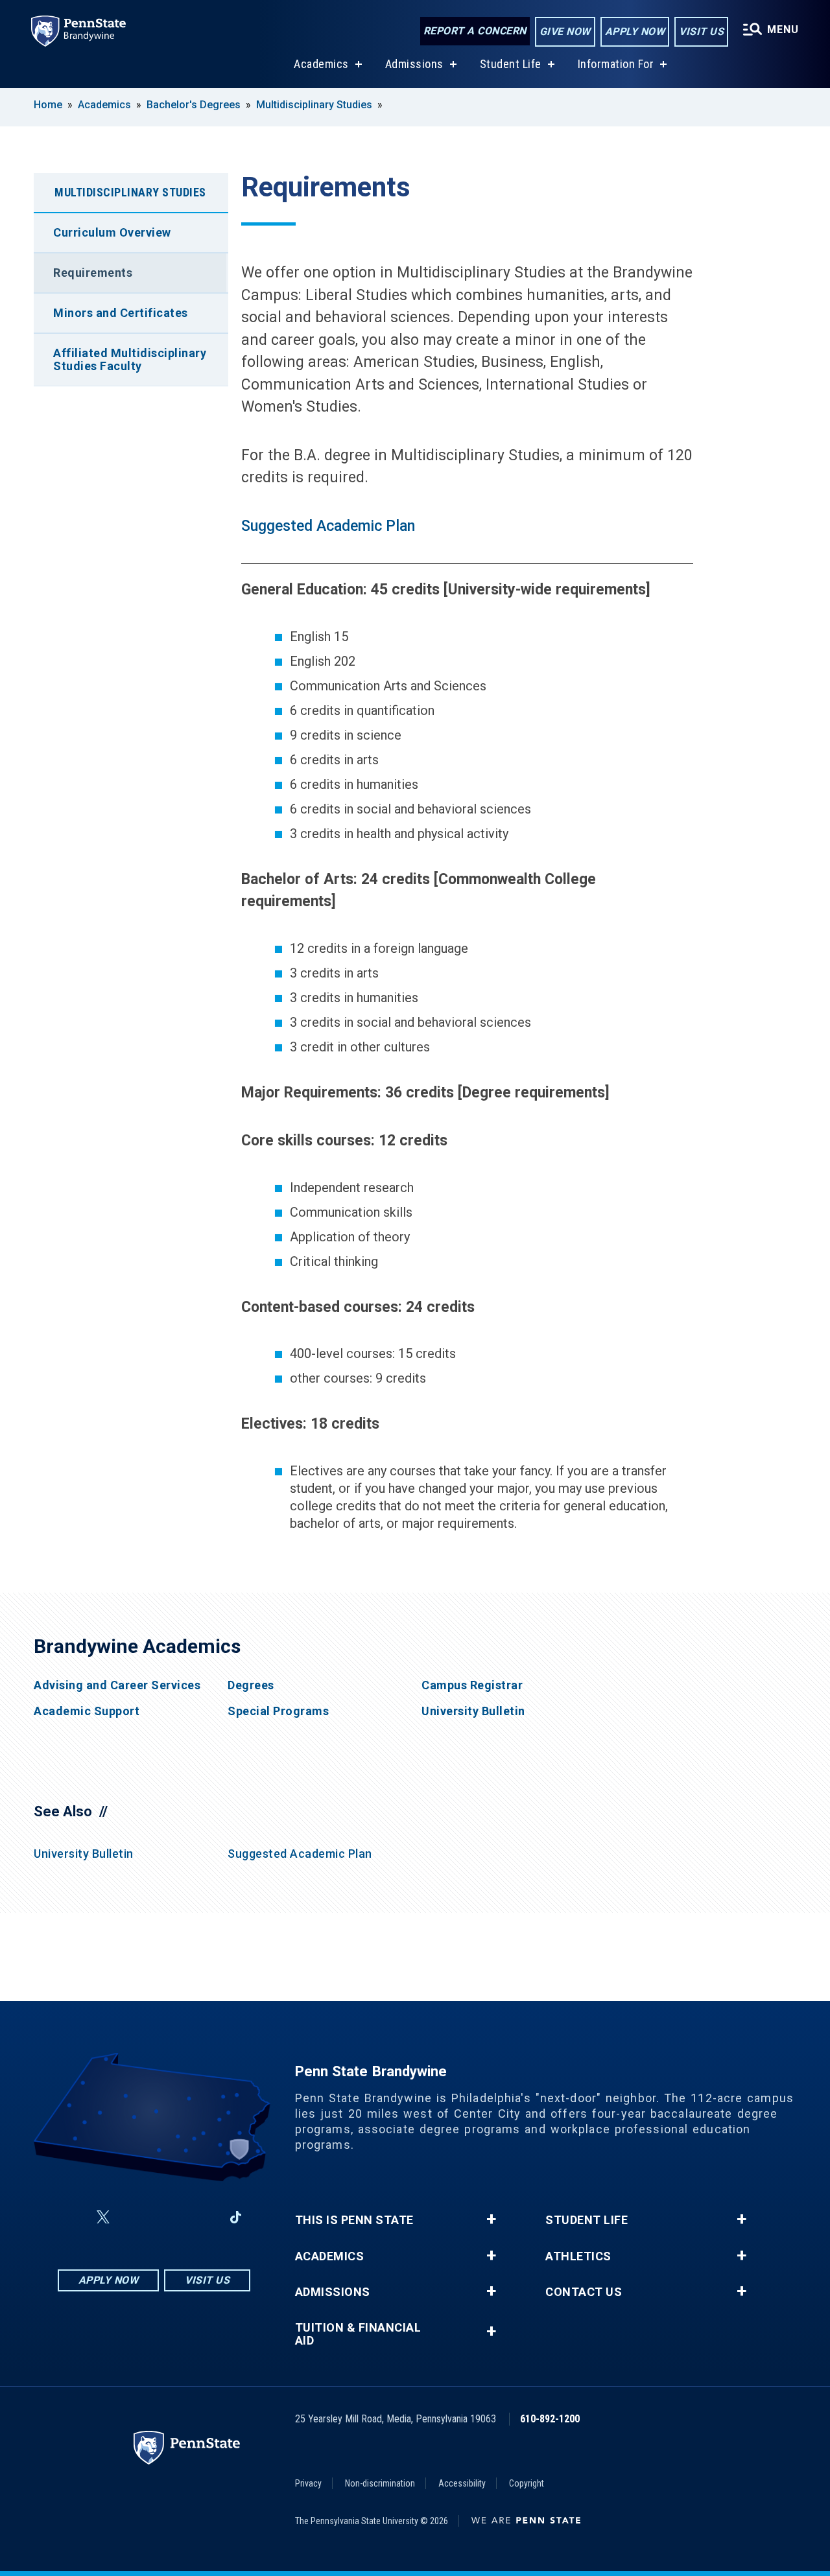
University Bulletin (473, 1711)
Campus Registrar (472, 1685)
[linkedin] (202, 2217)
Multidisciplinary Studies (314, 105)
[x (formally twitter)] (103, 2217)
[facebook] (72, 2217)
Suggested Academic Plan (328, 526)
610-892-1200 (550, 2419)
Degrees (251, 1685)
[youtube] (168, 2217)
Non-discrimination (380, 2483)
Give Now (565, 31)
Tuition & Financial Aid (358, 2334)
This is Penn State (354, 2220)
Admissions (414, 64)
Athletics (578, 2256)
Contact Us (584, 2292)
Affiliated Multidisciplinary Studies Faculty (130, 359)
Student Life (511, 64)
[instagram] (134, 2217)
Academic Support (87, 1711)
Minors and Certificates (121, 313)
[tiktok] (236, 2218)
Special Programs (278, 1711)
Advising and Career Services (117, 1685)
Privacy (308, 2483)
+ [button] (491, 2219)
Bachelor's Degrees (194, 105)
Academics (321, 64)
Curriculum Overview (112, 232)
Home (48, 105)
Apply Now (635, 31)
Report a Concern (475, 31)
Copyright (527, 2483)
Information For (616, 64)
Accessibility (462, 2483)
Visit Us (701, 31)
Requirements (93, 273)
